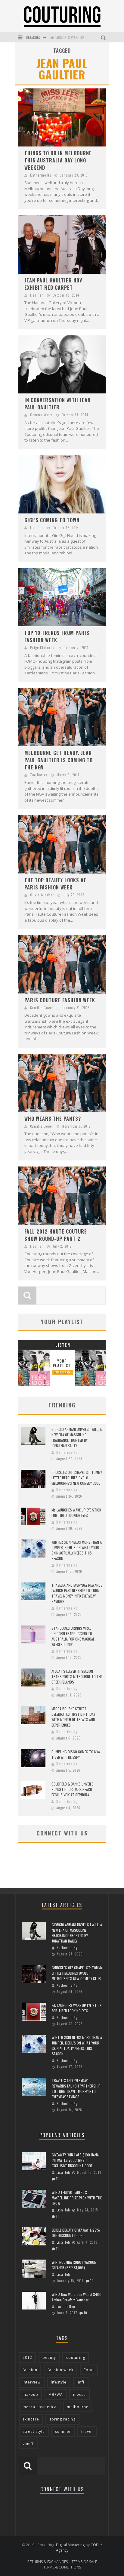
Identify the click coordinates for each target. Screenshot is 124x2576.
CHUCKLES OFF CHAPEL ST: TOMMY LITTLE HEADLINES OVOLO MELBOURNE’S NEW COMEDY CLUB (77, 1478)
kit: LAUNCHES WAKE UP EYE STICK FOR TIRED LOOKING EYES (76, 1513)
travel (87, 2431)
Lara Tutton (66, 2306)
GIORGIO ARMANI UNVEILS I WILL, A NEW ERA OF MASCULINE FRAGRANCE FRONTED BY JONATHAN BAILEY (77, 1437)
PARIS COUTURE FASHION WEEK (60, 1000)
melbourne (78, 2407)
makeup (30, 2394)
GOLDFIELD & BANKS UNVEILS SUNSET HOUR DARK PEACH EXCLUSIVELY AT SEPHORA (73, 1789)
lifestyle (59, 2382)
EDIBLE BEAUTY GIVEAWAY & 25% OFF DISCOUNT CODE (76, 2233)
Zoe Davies (39, 775)
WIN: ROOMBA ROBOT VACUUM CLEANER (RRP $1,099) (74, 2265)
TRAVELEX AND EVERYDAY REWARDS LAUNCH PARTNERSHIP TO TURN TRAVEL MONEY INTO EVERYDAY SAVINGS (77, 1593)
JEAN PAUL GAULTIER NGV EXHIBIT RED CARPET (53, 284)
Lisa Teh (37, 295)
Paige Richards (42, 648)
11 (57, 2179)
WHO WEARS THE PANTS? (53, 1119)
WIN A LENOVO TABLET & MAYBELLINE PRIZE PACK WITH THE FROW (77, 2198)
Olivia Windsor (42, 895)
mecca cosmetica (40, 2407)
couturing (76, 2357)
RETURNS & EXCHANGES (48, 2562)
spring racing (62, 2419)
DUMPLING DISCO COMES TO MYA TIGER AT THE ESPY (76, 1754)
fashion (30, 2370)
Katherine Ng (41, 175)
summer (63, 2431)
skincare (31, 2419)
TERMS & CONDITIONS (62, 2567)
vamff (28, 2444)
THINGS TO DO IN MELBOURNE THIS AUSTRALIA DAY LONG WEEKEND (58, 160)
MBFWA (56, 2394)
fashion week (60, 2370)
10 (92, 2281)
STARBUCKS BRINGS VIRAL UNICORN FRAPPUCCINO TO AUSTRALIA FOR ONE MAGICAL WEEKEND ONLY (73, 1636)
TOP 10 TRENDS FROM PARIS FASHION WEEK (57, 636)
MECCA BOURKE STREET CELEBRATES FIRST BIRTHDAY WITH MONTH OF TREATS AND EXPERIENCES (73, 1717)
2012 (27, 2357)
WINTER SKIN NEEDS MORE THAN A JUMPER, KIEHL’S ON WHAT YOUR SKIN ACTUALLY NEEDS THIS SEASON (77, 1550)
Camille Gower (42, 1008)
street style (34, 2431)
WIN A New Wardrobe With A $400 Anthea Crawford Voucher (77, 2297)
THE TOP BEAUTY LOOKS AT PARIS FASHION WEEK (55, 884)
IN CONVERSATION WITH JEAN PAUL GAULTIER (57, 404)
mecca (79, 2394)
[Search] (104, 37)
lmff (81, 2382)
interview (32, 2382)
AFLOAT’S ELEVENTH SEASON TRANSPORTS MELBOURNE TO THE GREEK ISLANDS (77, 1676)
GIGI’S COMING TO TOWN (52, 520)
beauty (49, 2357)
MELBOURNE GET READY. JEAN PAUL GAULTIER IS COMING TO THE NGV (59, 760)
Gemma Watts (41, 415)
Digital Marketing (70, 2545)
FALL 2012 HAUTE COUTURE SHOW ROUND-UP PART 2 (56, 1235)
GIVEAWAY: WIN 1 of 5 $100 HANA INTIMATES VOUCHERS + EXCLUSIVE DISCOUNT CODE (75, 2160)
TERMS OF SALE (84, 2562)
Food (89, 2370)
